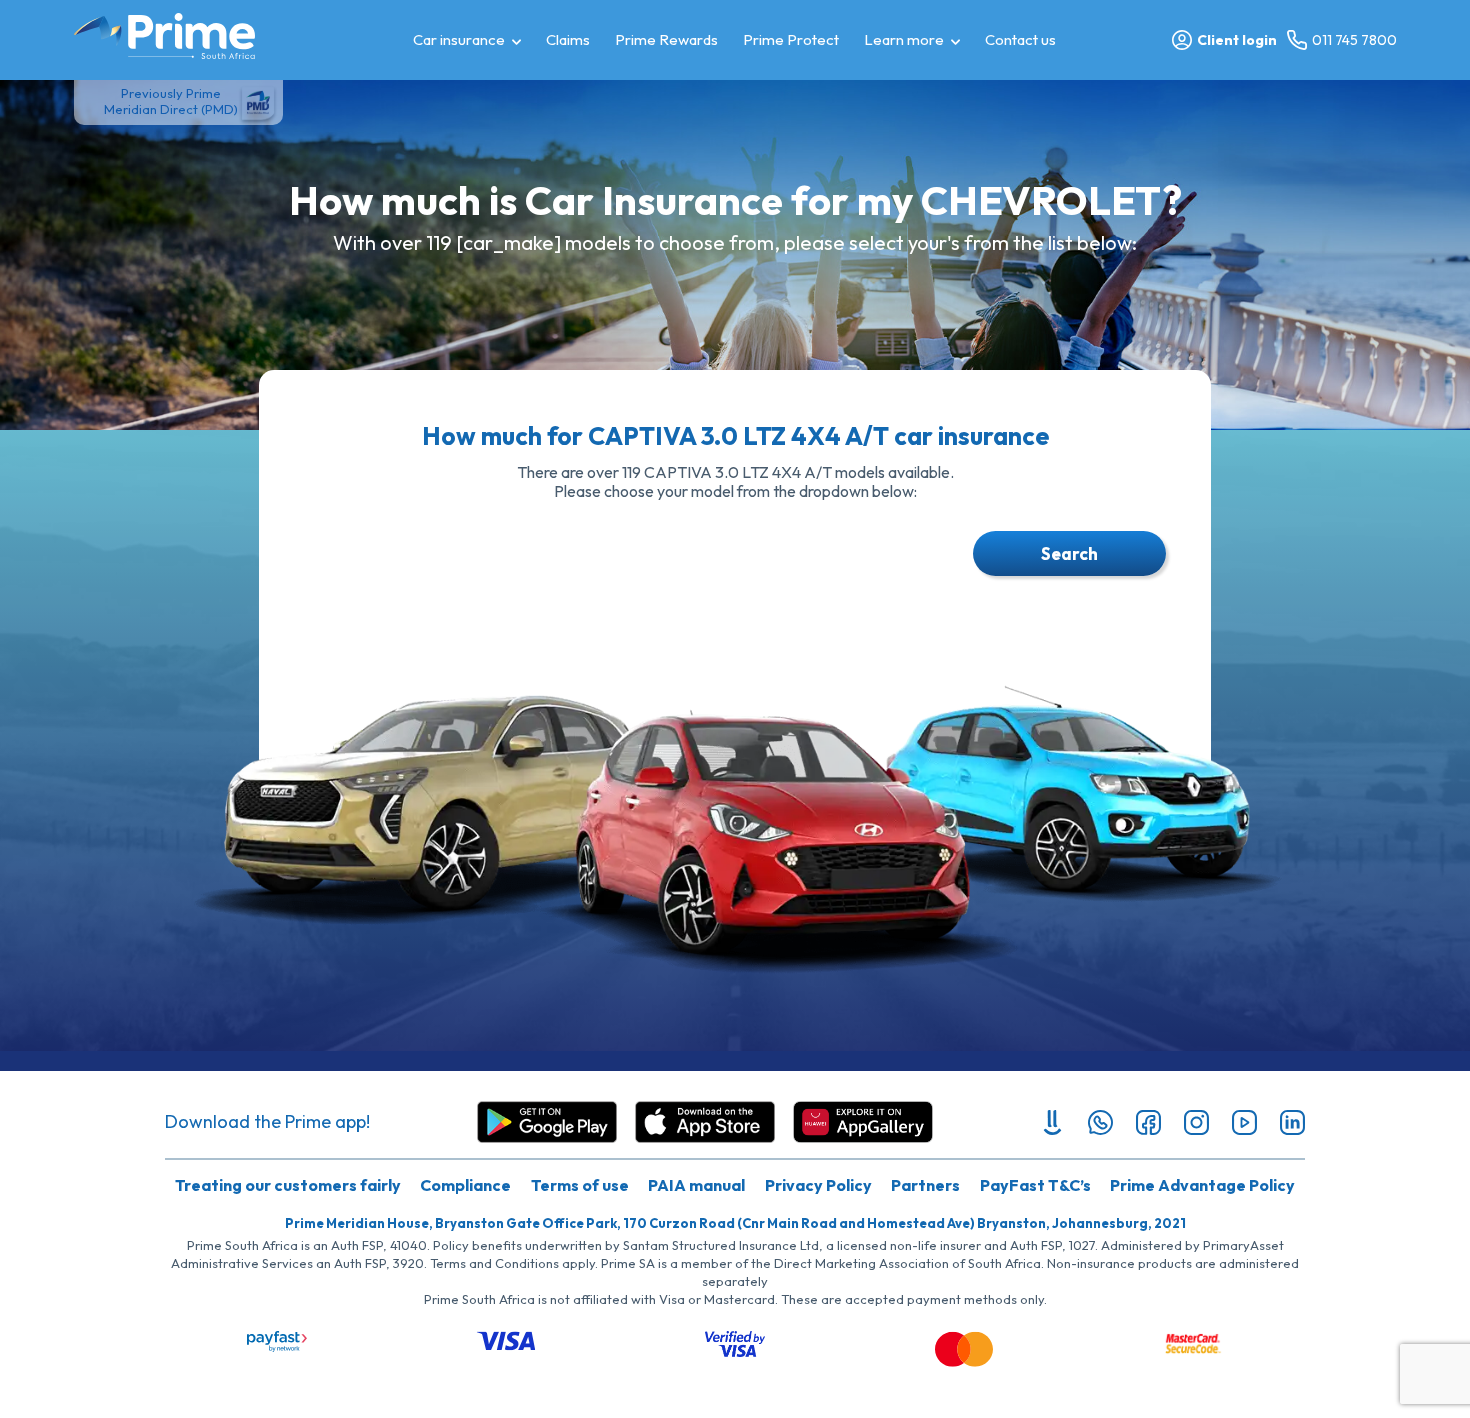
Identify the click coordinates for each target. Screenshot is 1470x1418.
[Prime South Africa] (164, 36)
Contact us (1020, 39)
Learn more (904, 39)
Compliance (465, 1185)
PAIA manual (696, 1185)
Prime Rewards (666, 39)
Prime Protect (791, 39)
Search (1069, 553)
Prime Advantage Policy (1202, 1185)
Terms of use (580, 1185)
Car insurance (459, 39)
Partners (925, 1185)
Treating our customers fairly (288, 1185)
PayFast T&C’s (1035, 1185)
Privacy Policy (818, 1185)
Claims (568, 39)
